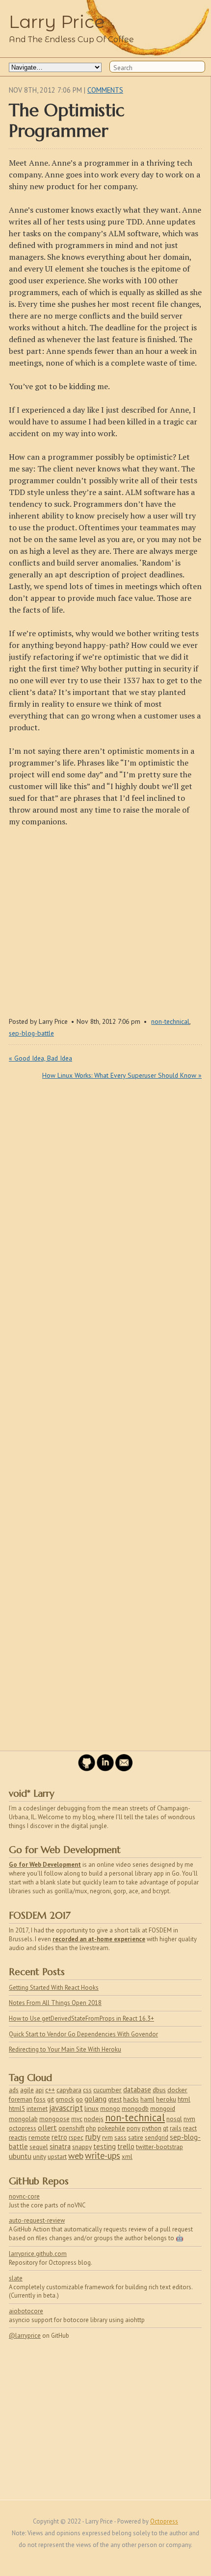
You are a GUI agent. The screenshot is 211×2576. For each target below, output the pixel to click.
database (137, 2090)
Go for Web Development (45, 1865)
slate (16, 2278)
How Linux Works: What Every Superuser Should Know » (122, 1075)
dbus (159, 2090)
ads (14, 2090)
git (51, 2099)
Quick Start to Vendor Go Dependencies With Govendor (83, 2034)
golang (95, 2099)
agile (27, 2090)
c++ (50, 2090)
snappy (82, 2147)
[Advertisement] (105, 919)
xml (127, 2157)
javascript (66, 2108)
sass (120, 2138)
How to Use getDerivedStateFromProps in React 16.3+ (81, 2019)
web (76, 2156)
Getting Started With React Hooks (54, 1988)
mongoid (163, 2108)
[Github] (87, 1769)
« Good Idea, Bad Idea (40, 1058)
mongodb (135, 2108)
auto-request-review (37, 2220)
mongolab (23, 2119)
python (152, 2128)
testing (105, 2146)
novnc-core (24, 2196)
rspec (76, 2138)
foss (40, 2099)
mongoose (54, 2119)
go (79, 2099)
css (87, 2090)
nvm (189, 2119)
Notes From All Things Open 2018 (55, 2003)
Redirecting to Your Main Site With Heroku (65, 2049)
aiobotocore (26, 2311)
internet (37, 2109)
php (91, 2128)
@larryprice (25, 2336)
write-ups (103, 2155)
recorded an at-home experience (99, 1939)
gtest (115, 2099)
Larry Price (57, 22)
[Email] (124, 1769)
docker (177, 2090)
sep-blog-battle (31, 1033)
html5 (17, 2109)
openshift (71, 2128)
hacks (131, 2099)
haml (147, 2099)
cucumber (107, 2090)
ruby (93, 2137)
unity (40, 2157)
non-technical (170, 1021)
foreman (21, 2099)
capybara (69, 2090)
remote (39, 2137)
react (190, 2128)
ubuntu (20, 2156)
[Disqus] (105, 1371)
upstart (57, 2157)
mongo (110, 2109)
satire (136, 2138)
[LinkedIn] (105, 1769)
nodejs (94, 2119)
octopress (23, 2128)
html (184, 2099)
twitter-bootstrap (159, 2147)
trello (126, 2146)
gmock (65, 2099)
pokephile (111, 2128)
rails (176, 2128)
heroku (166, 2099)
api (40, 2090)
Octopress (164, 2521)
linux (92, 2108)
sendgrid (157, 2138)
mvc (77, 2119)
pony (133, 2128)
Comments (105, 90)
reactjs (18, 2137)
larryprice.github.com (38, 2254)
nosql (174, 2119)
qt (166, 2128)
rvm (107, 2137)
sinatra (60, 2146)
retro (59, 2137)
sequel (39, 2147)
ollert (47, 2128)
